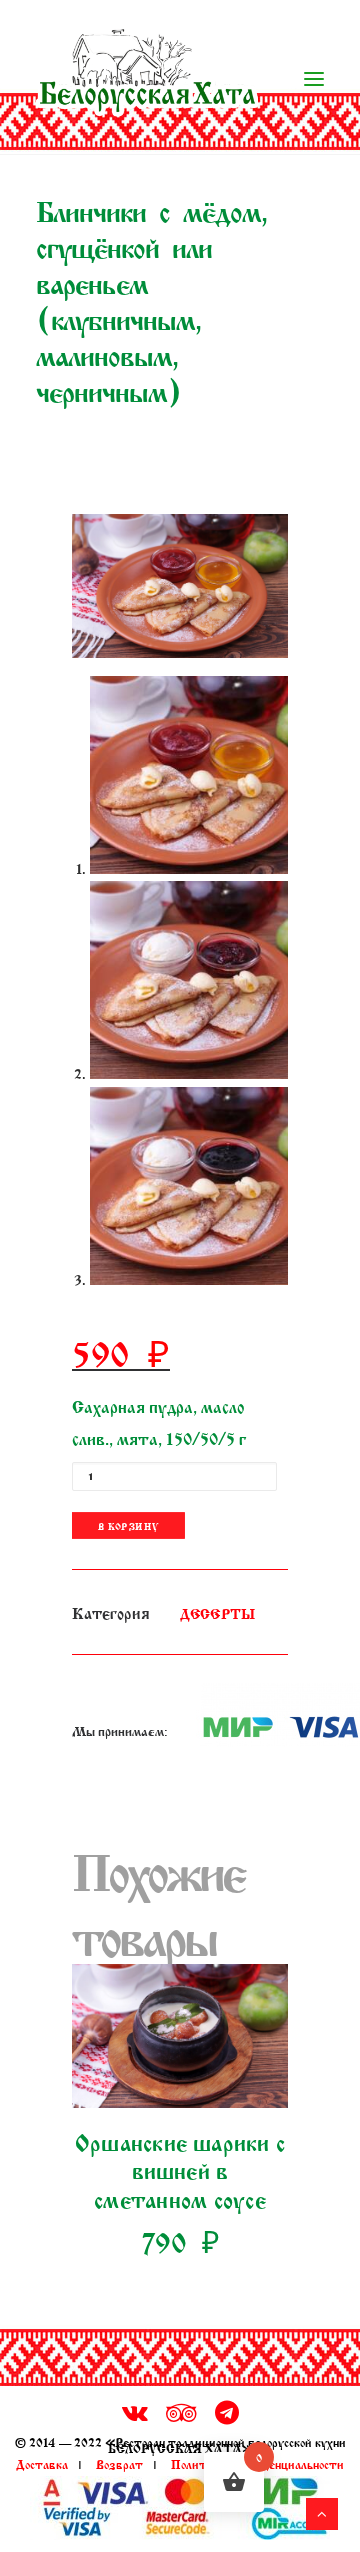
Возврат (119, 2463)
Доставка (42, 2463)
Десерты (217, 1612)
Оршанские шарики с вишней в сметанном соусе (180, 2169)
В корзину (128, 1526)
